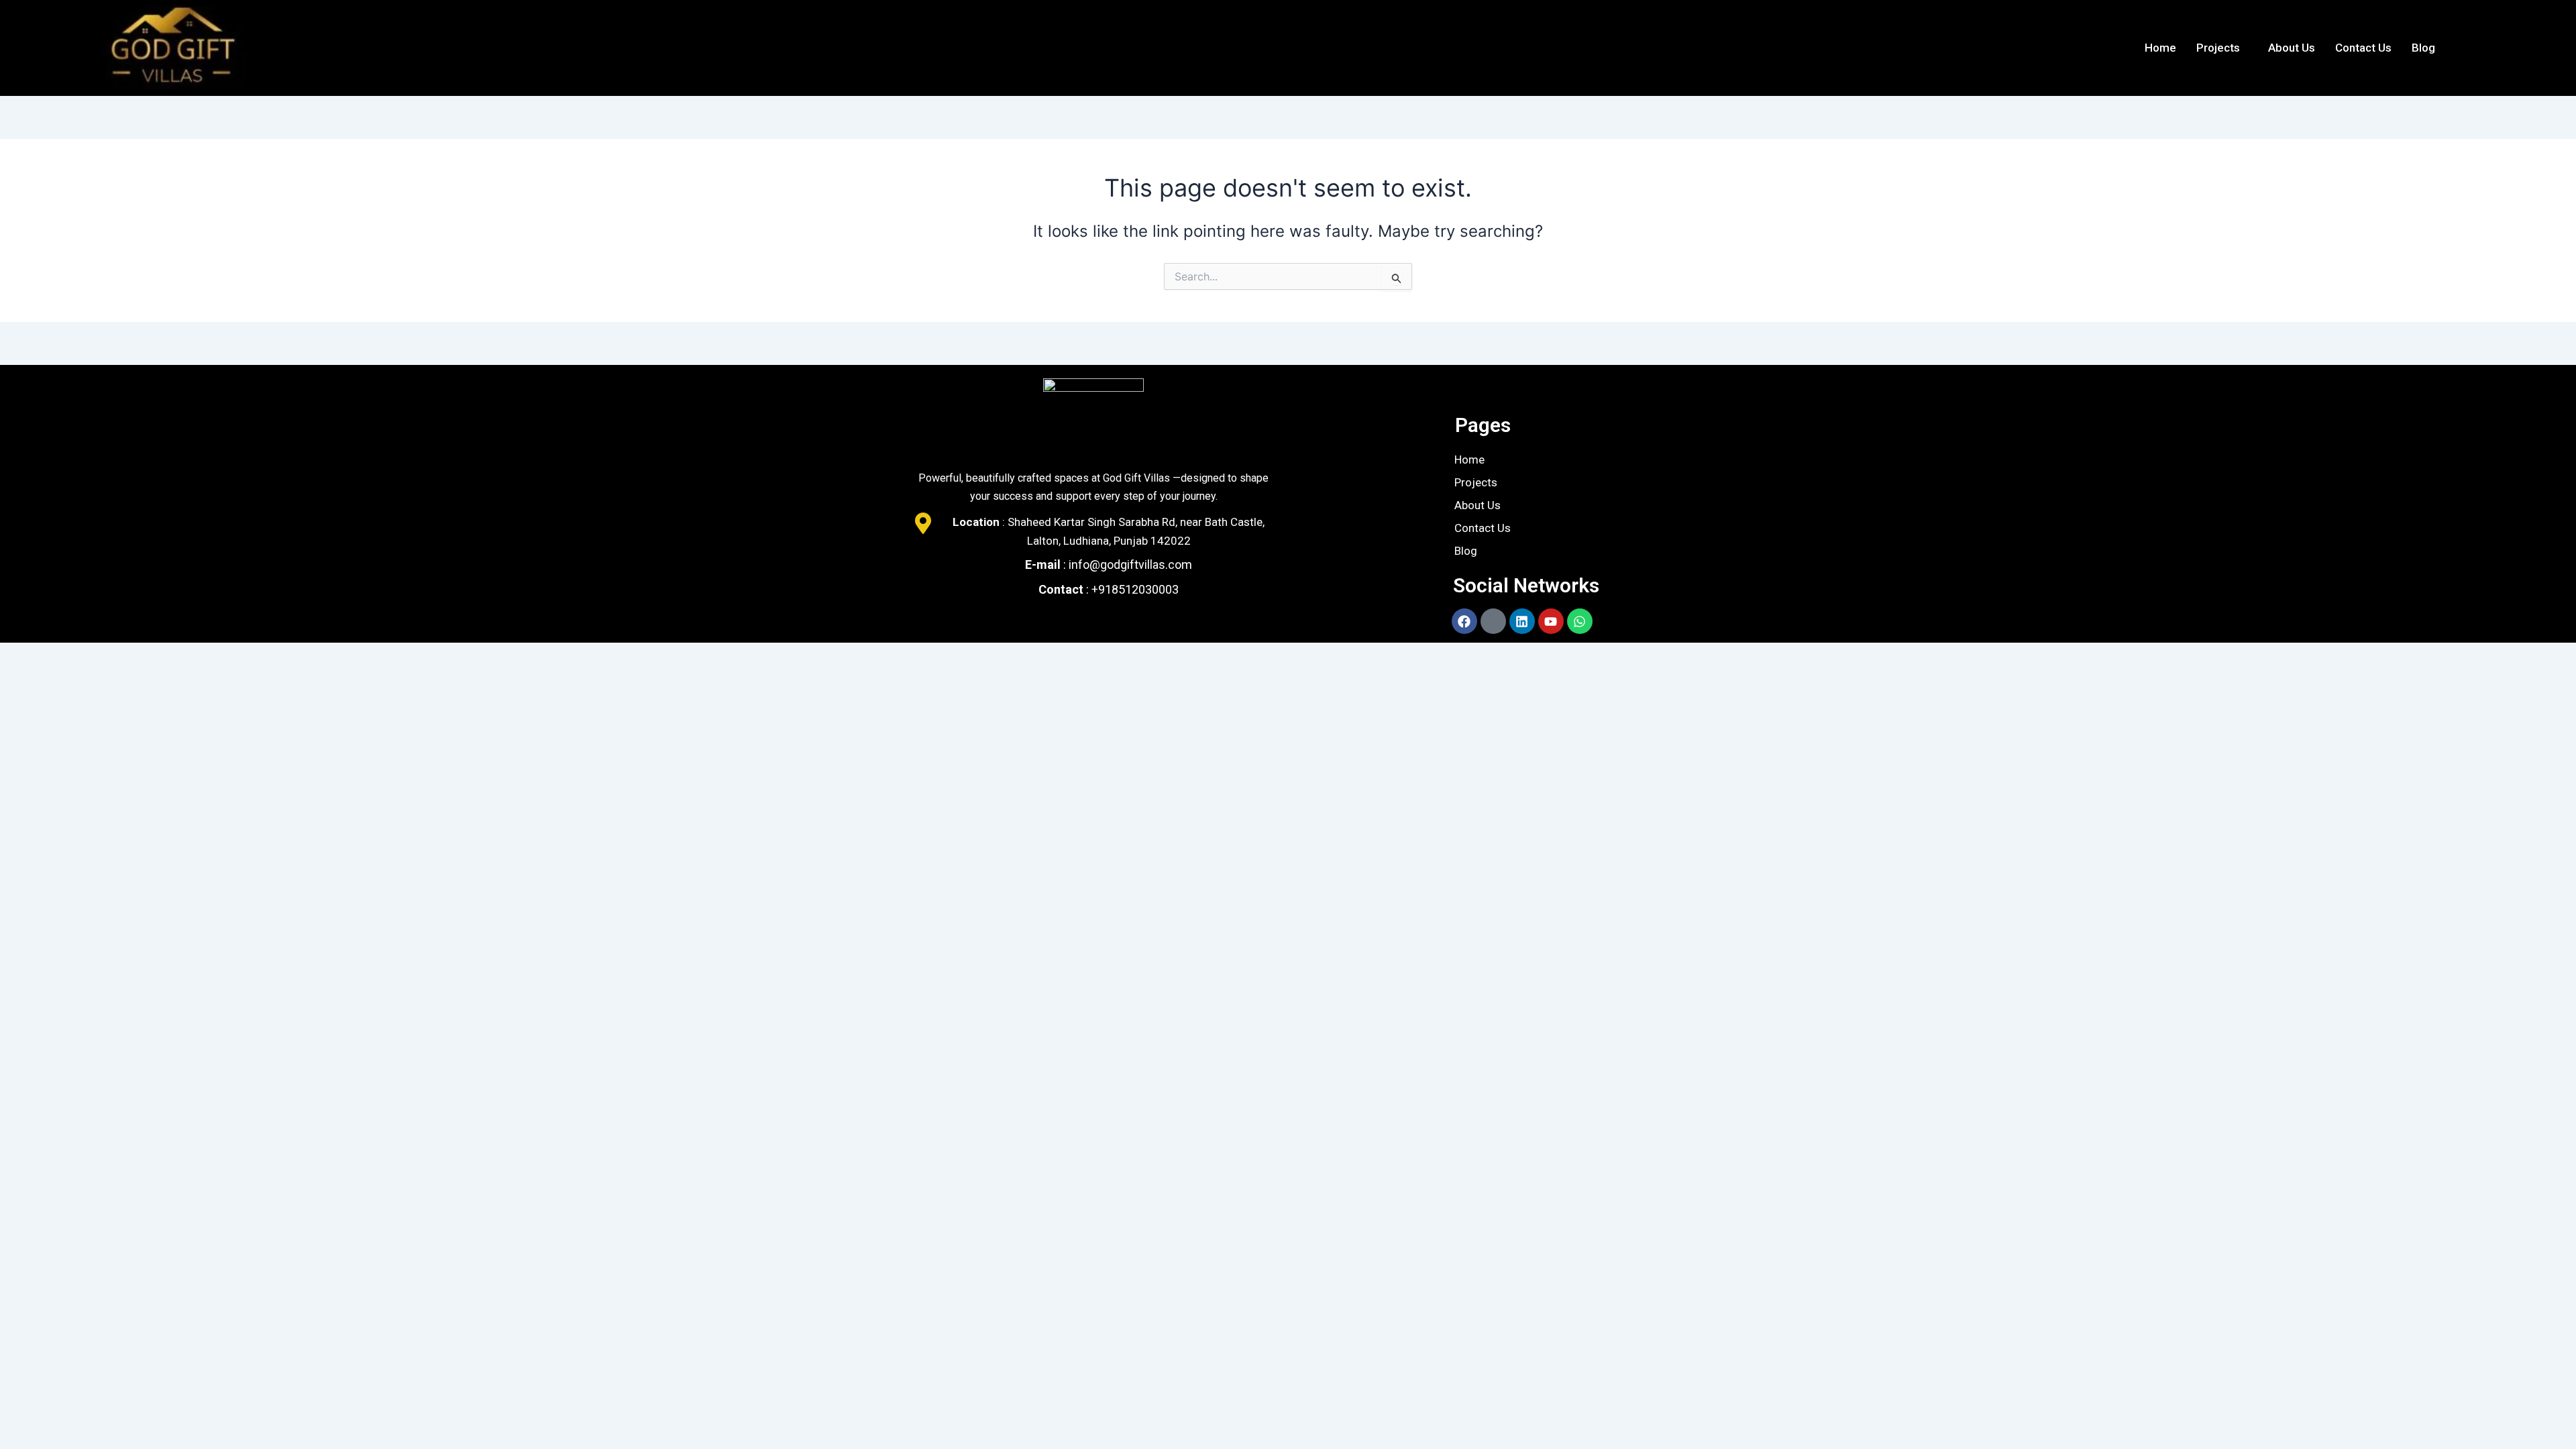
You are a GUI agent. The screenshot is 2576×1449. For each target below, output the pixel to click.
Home (2160, 48)
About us (2292, 48)
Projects (2218, 48)
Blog (2423, 48)
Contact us (2363, 48)
